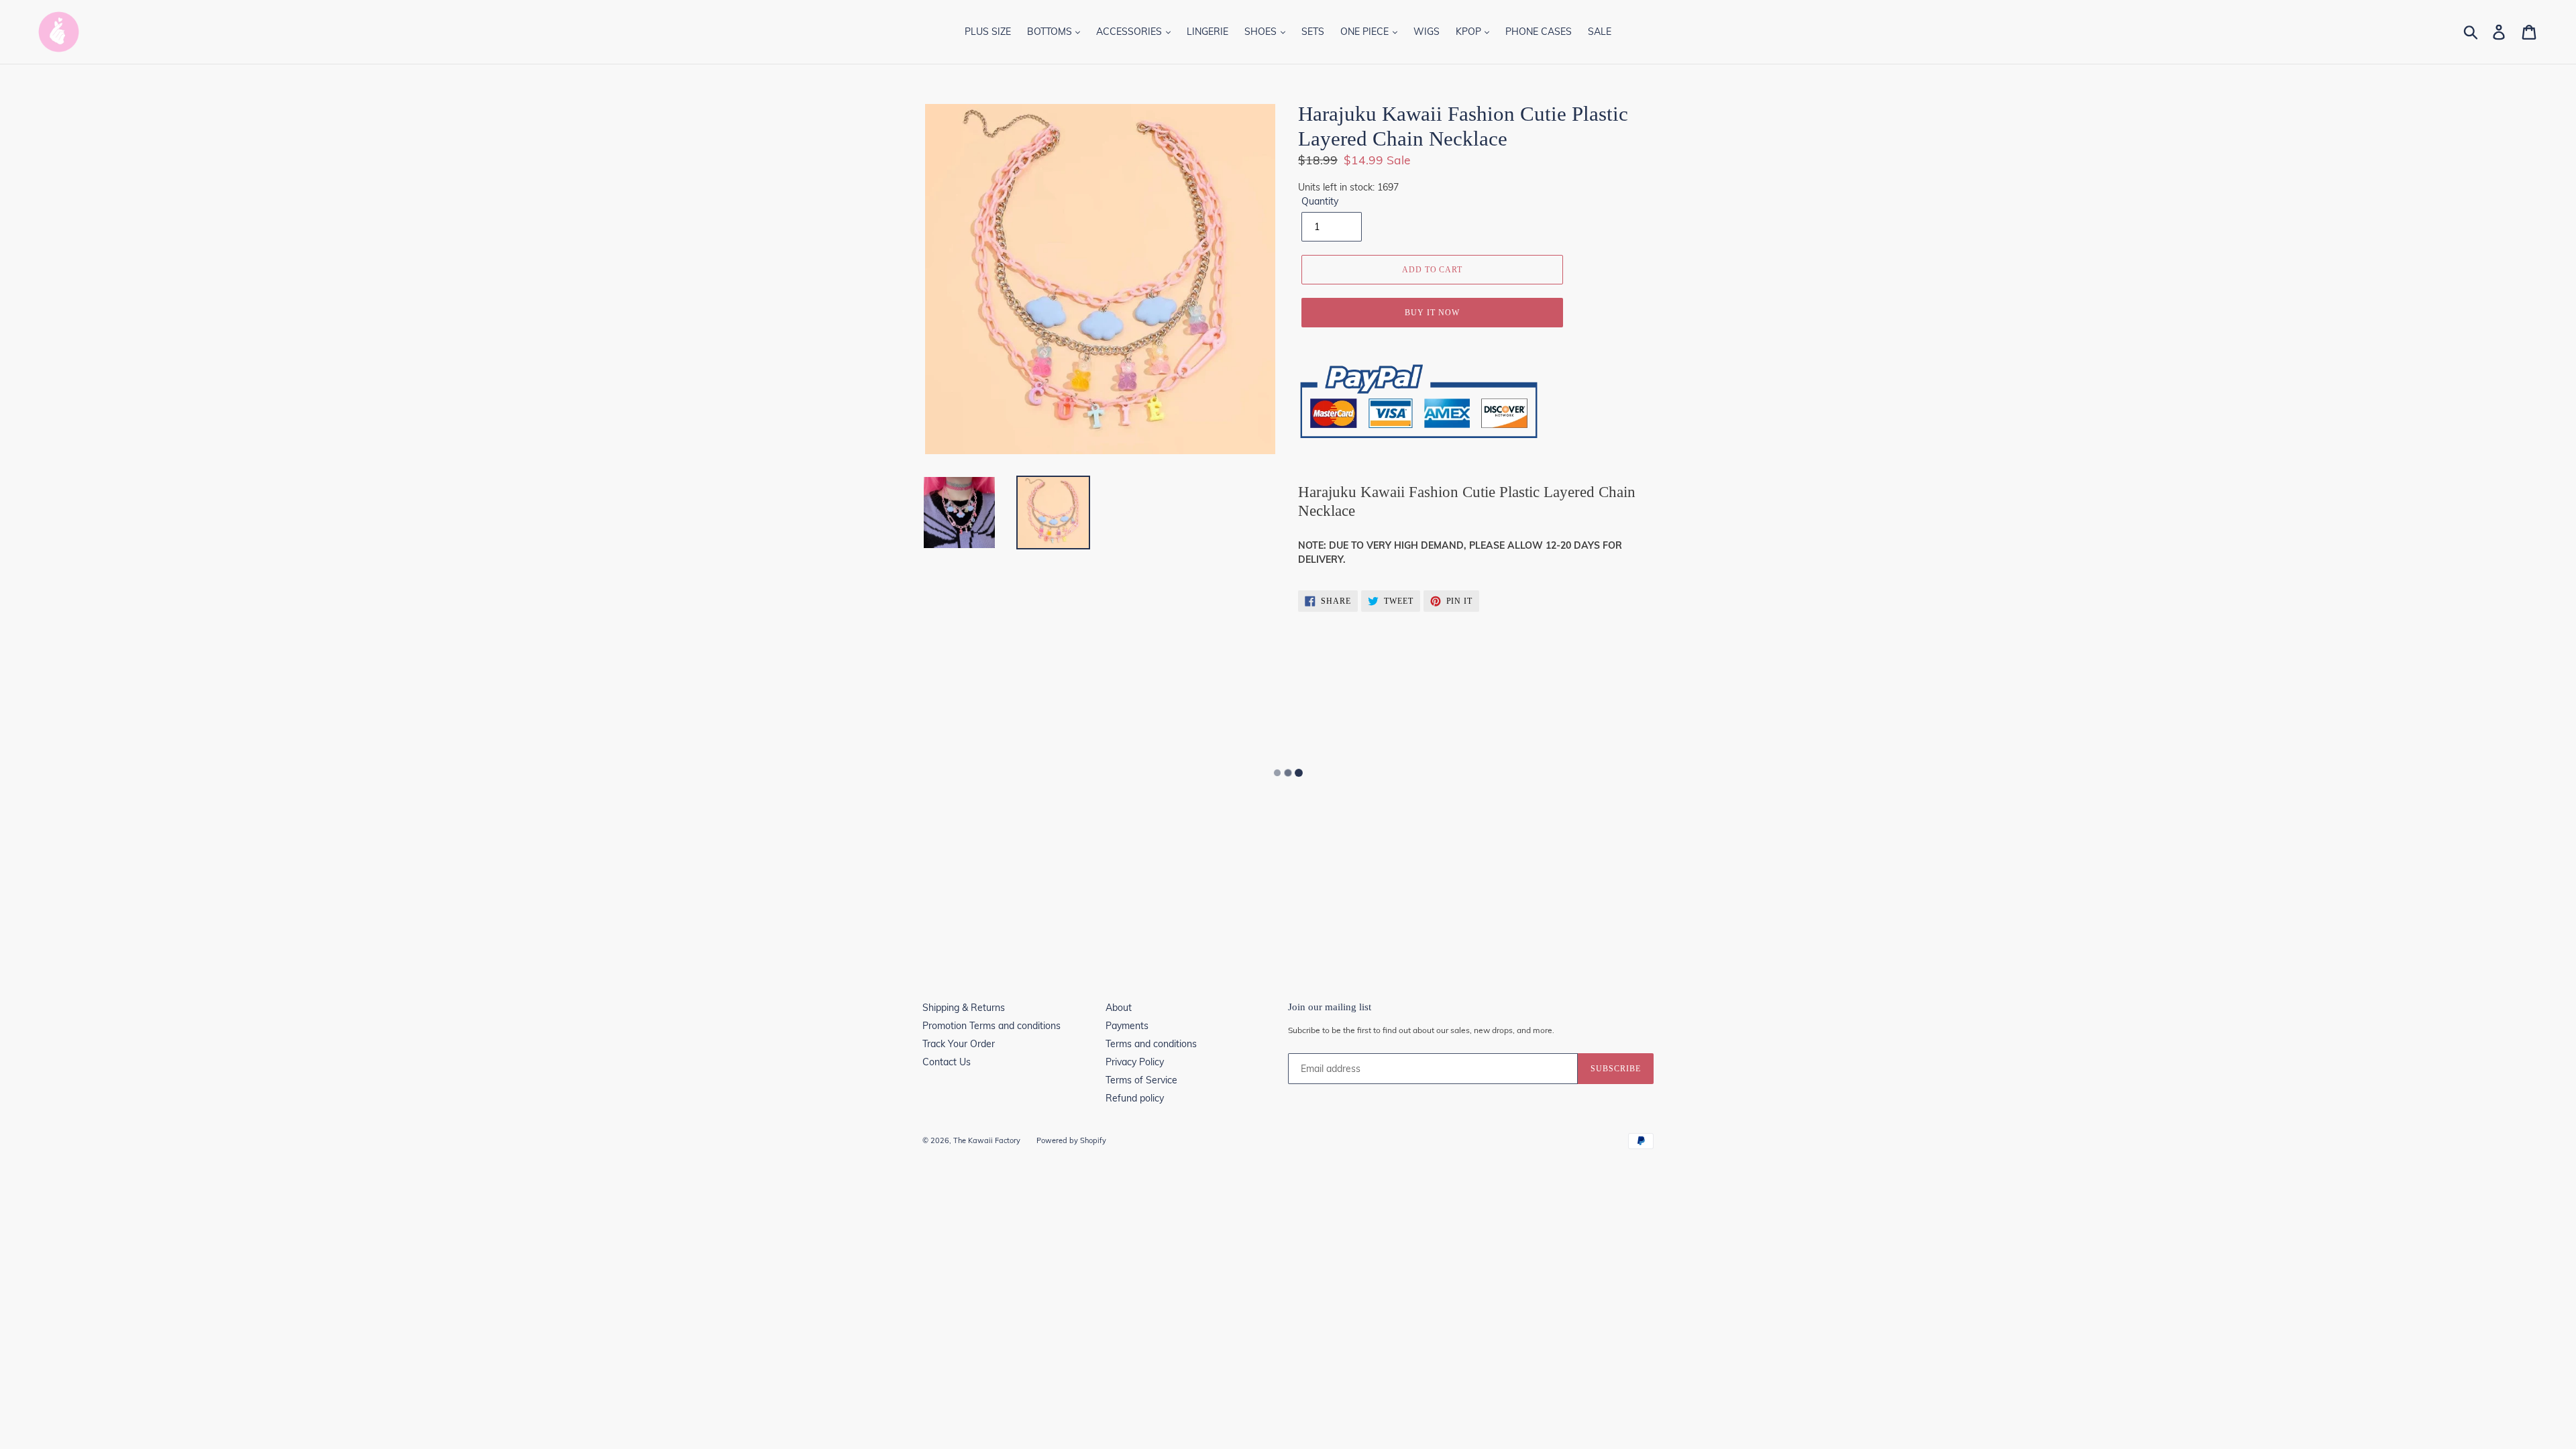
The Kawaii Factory (987, 1140)
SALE (1600, 32)
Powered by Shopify (1071, 1140)
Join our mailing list (1330, 1007)
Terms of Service (1141, 1080)
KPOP (1470, 32)
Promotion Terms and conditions (991, 1026)
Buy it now (1432, 313)
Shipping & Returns (964, 1008)
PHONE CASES (1539, 32)
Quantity (1320, 201)
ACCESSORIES (1130, 32)
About (1119, 1008)
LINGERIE (1207, 32)
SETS (1313, 32)
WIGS (1427, 32)
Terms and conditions (1151, 1044)
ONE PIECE (1366, 32)
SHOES (1262, 32)
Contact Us (947, 1062)
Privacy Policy (1135, 1062)
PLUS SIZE (988, 32)
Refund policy (1135, 1098)
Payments (1127, 1026)
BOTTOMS (1051, 32)
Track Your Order (959, 1044)
